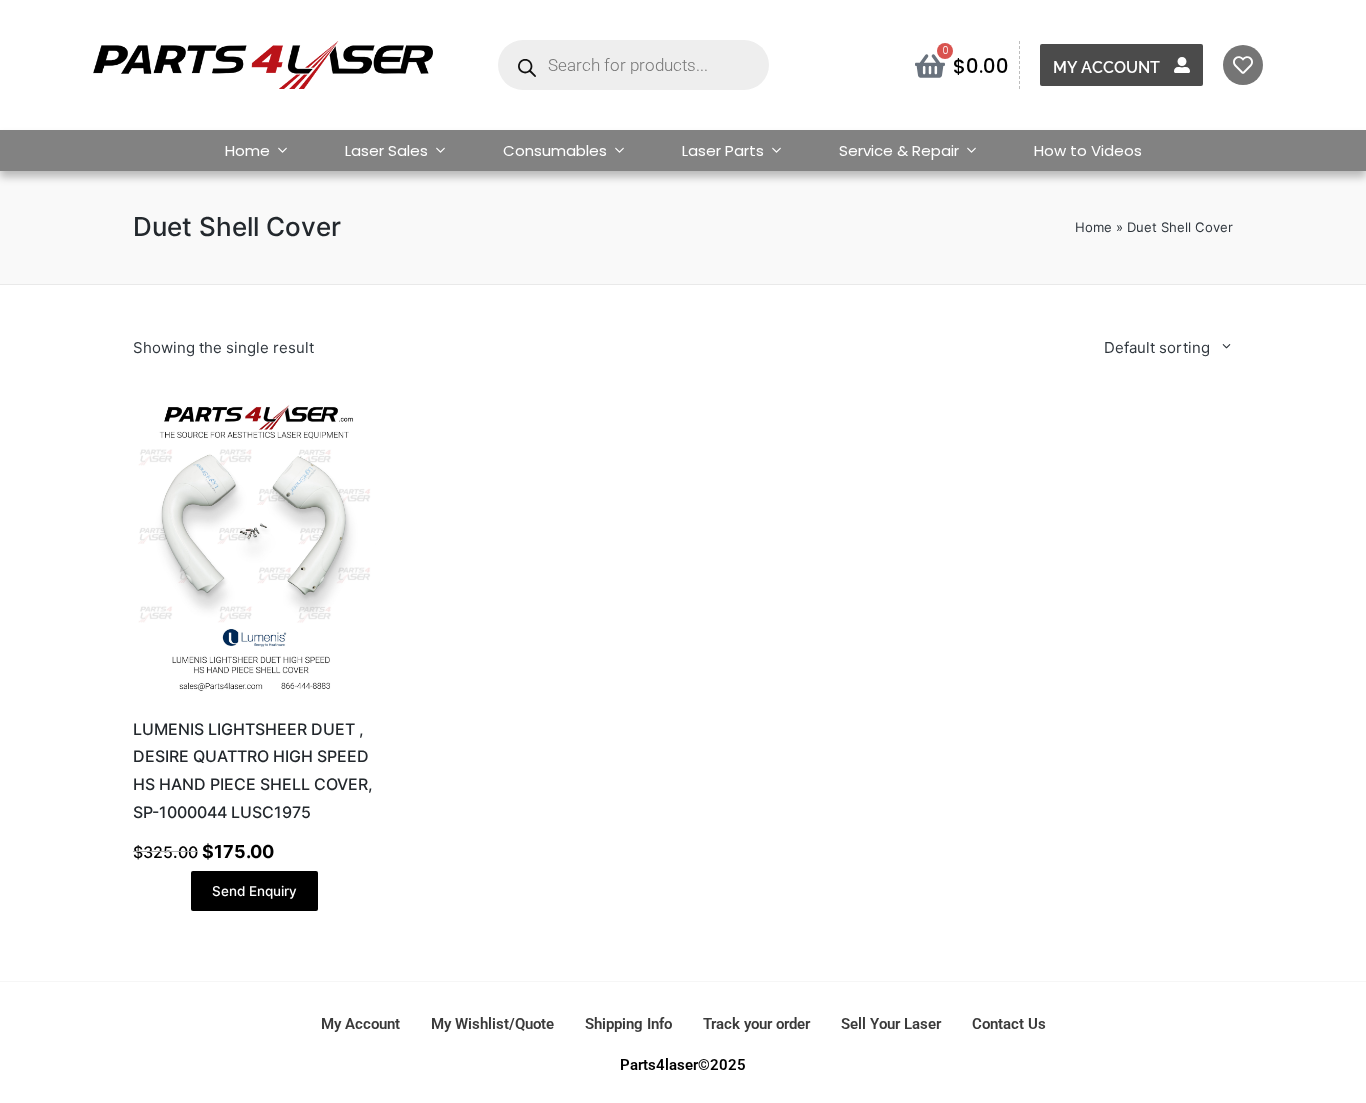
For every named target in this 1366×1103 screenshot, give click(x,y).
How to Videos (1088, 150)
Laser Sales (386, 150)
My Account (1106, 67)
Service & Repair (899, 150)
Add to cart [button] (254, 698)
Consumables (555, 150)
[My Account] (1182, 65)
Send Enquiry (254, 891)
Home (247, 150)
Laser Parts (723, 150)
